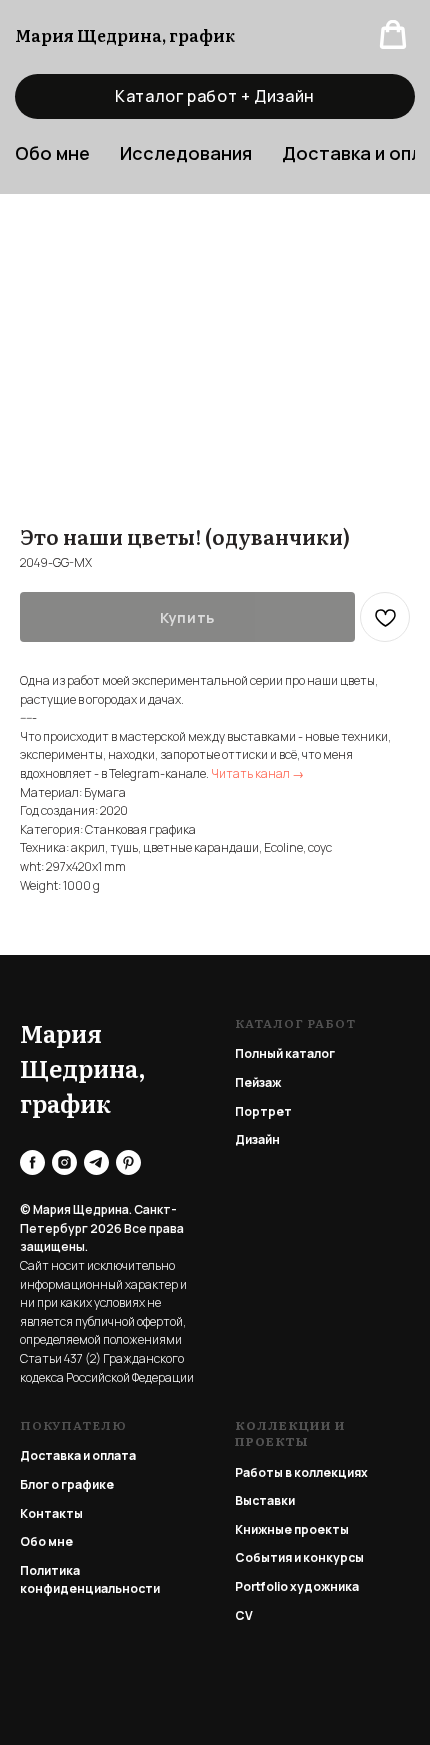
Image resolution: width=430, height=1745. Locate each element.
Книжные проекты (292, 1529)
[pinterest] (128, 1162)
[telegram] (96, 1162)
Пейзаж (258, 1082)
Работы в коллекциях (301, 1472)
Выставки (265, 1500)
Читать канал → (257, 773)
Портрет (263, 1111)
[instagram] (64, 1162)
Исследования (186, 153)
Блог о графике (67, 1484)
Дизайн (257, 1139)
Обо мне (46, 1541)
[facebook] (32, 1162)
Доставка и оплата (78, 1455)
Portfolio (261, 1586)
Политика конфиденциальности (90, 1580)
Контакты (51, 1513)
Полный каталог (285, 1053)
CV (244, 1615)
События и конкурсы (299, 1557)
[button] (393, 35)
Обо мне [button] (52, 153)
